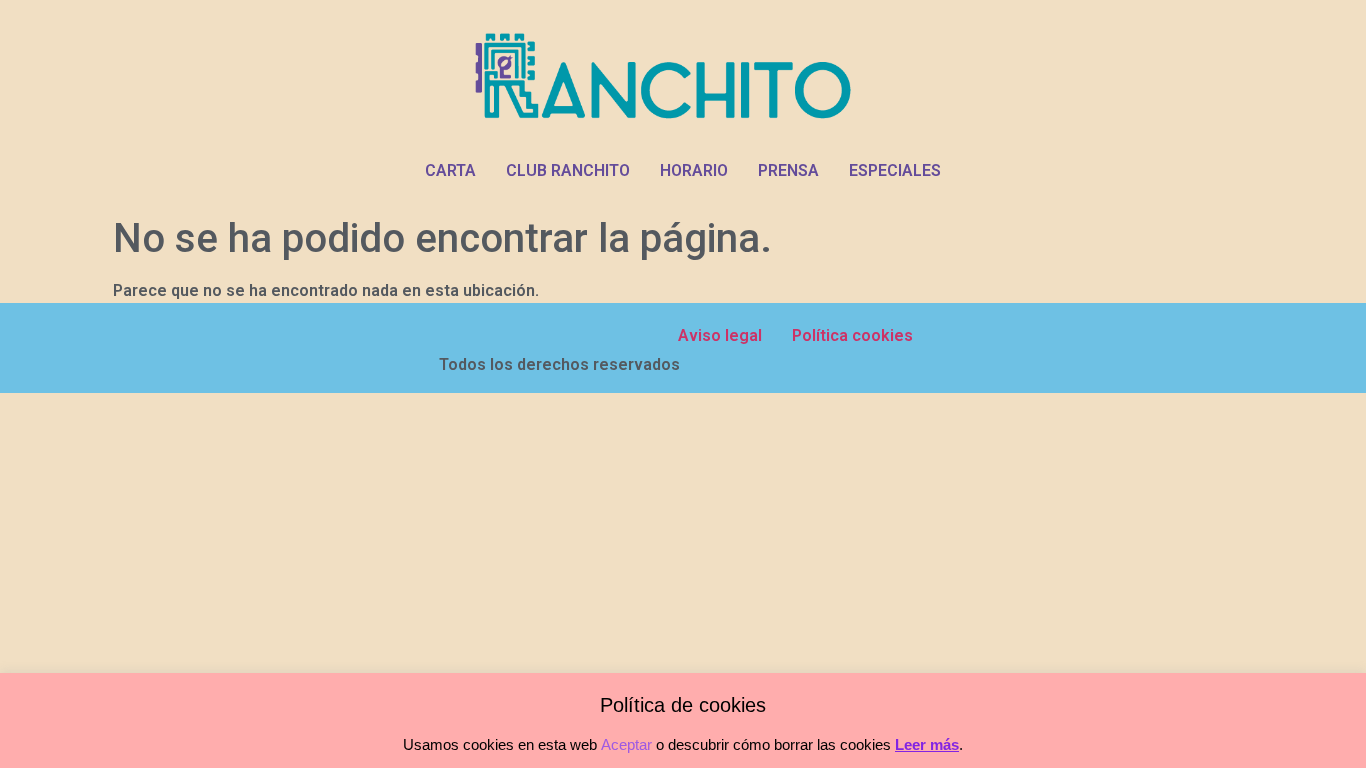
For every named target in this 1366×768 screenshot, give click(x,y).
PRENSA (788, 170)
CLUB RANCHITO (568, 170)
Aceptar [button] (626, 744)
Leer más (927, 744)
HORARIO (694, 170)
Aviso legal (720, 335)
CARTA (450, 170)
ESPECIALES (895, 170)
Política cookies (852, 335)
